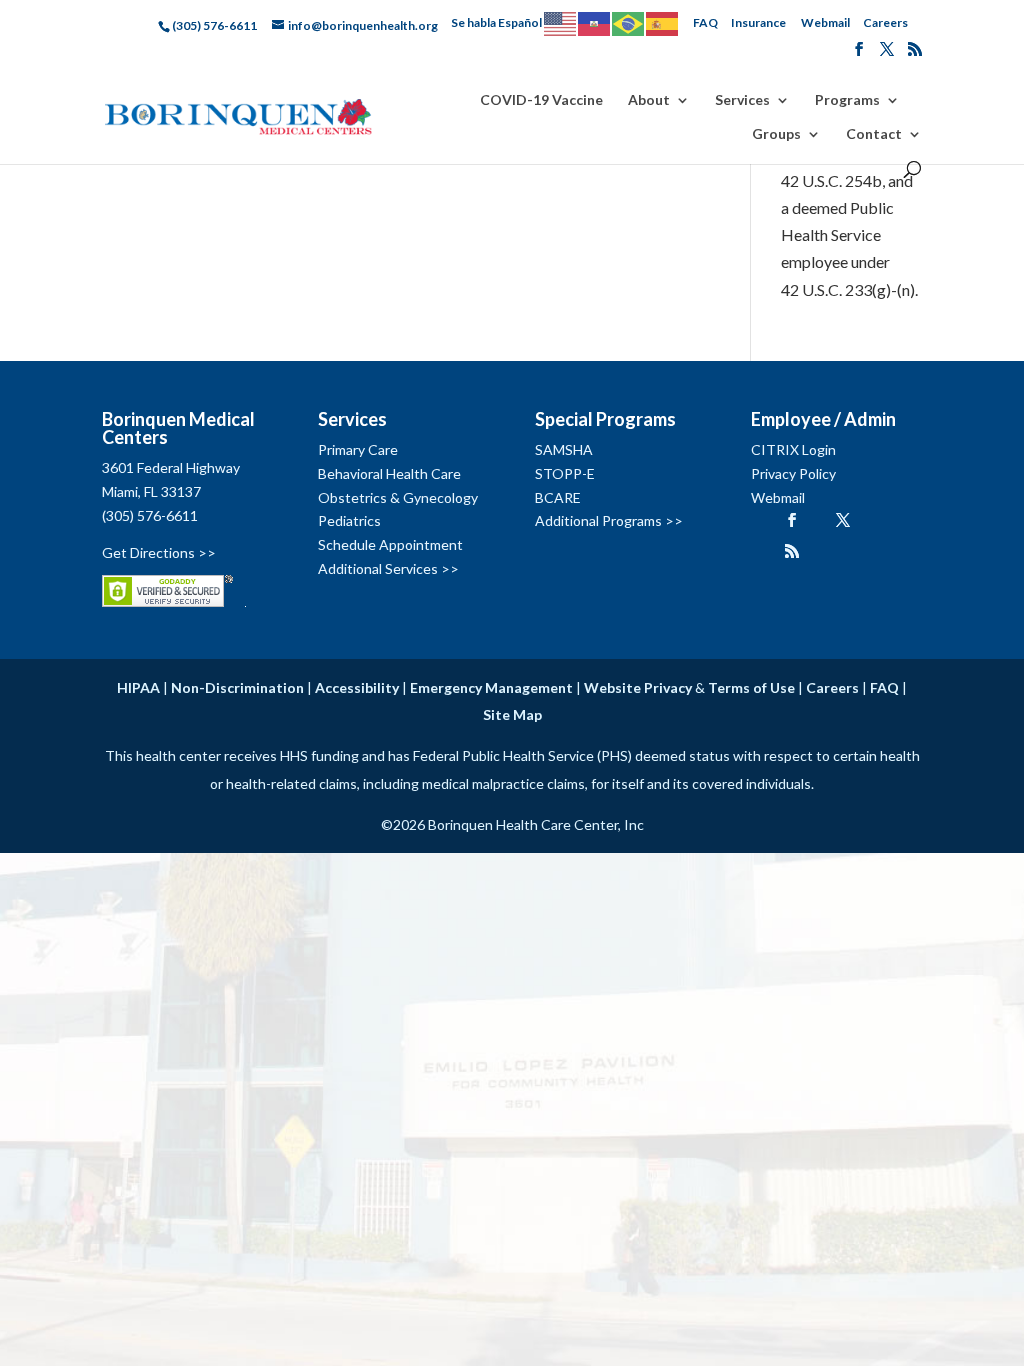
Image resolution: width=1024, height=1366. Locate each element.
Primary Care (358, 449)
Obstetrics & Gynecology (398, 497)
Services (742, 100)
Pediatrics (349, 520)
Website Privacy (638, 687)
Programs (847, 100)
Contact (874, 134)
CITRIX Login (793, 449)
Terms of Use (751, 687)
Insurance (758, 22)
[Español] (663, 22)
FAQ (705, 22)
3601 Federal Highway (171, 467)
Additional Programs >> (609, 520)
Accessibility (357, 687)
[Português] (629, 22)
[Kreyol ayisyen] (595, 22)
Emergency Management (491, 687)
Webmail (825, 22)
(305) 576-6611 (150, 515)
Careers (885, 22)
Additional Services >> (388, 568)
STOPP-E (565, 473)
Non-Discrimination (237, 687)
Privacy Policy (793, 473)
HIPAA (138, 687)
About (649, 100)
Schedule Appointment (390, 544)
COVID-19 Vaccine (541, 100)
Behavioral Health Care (389, 473)
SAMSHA (564, 449)
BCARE (558, 497)
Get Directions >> (159, 552)
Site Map (512, 714)
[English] (561, 22)
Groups (776, 134)
